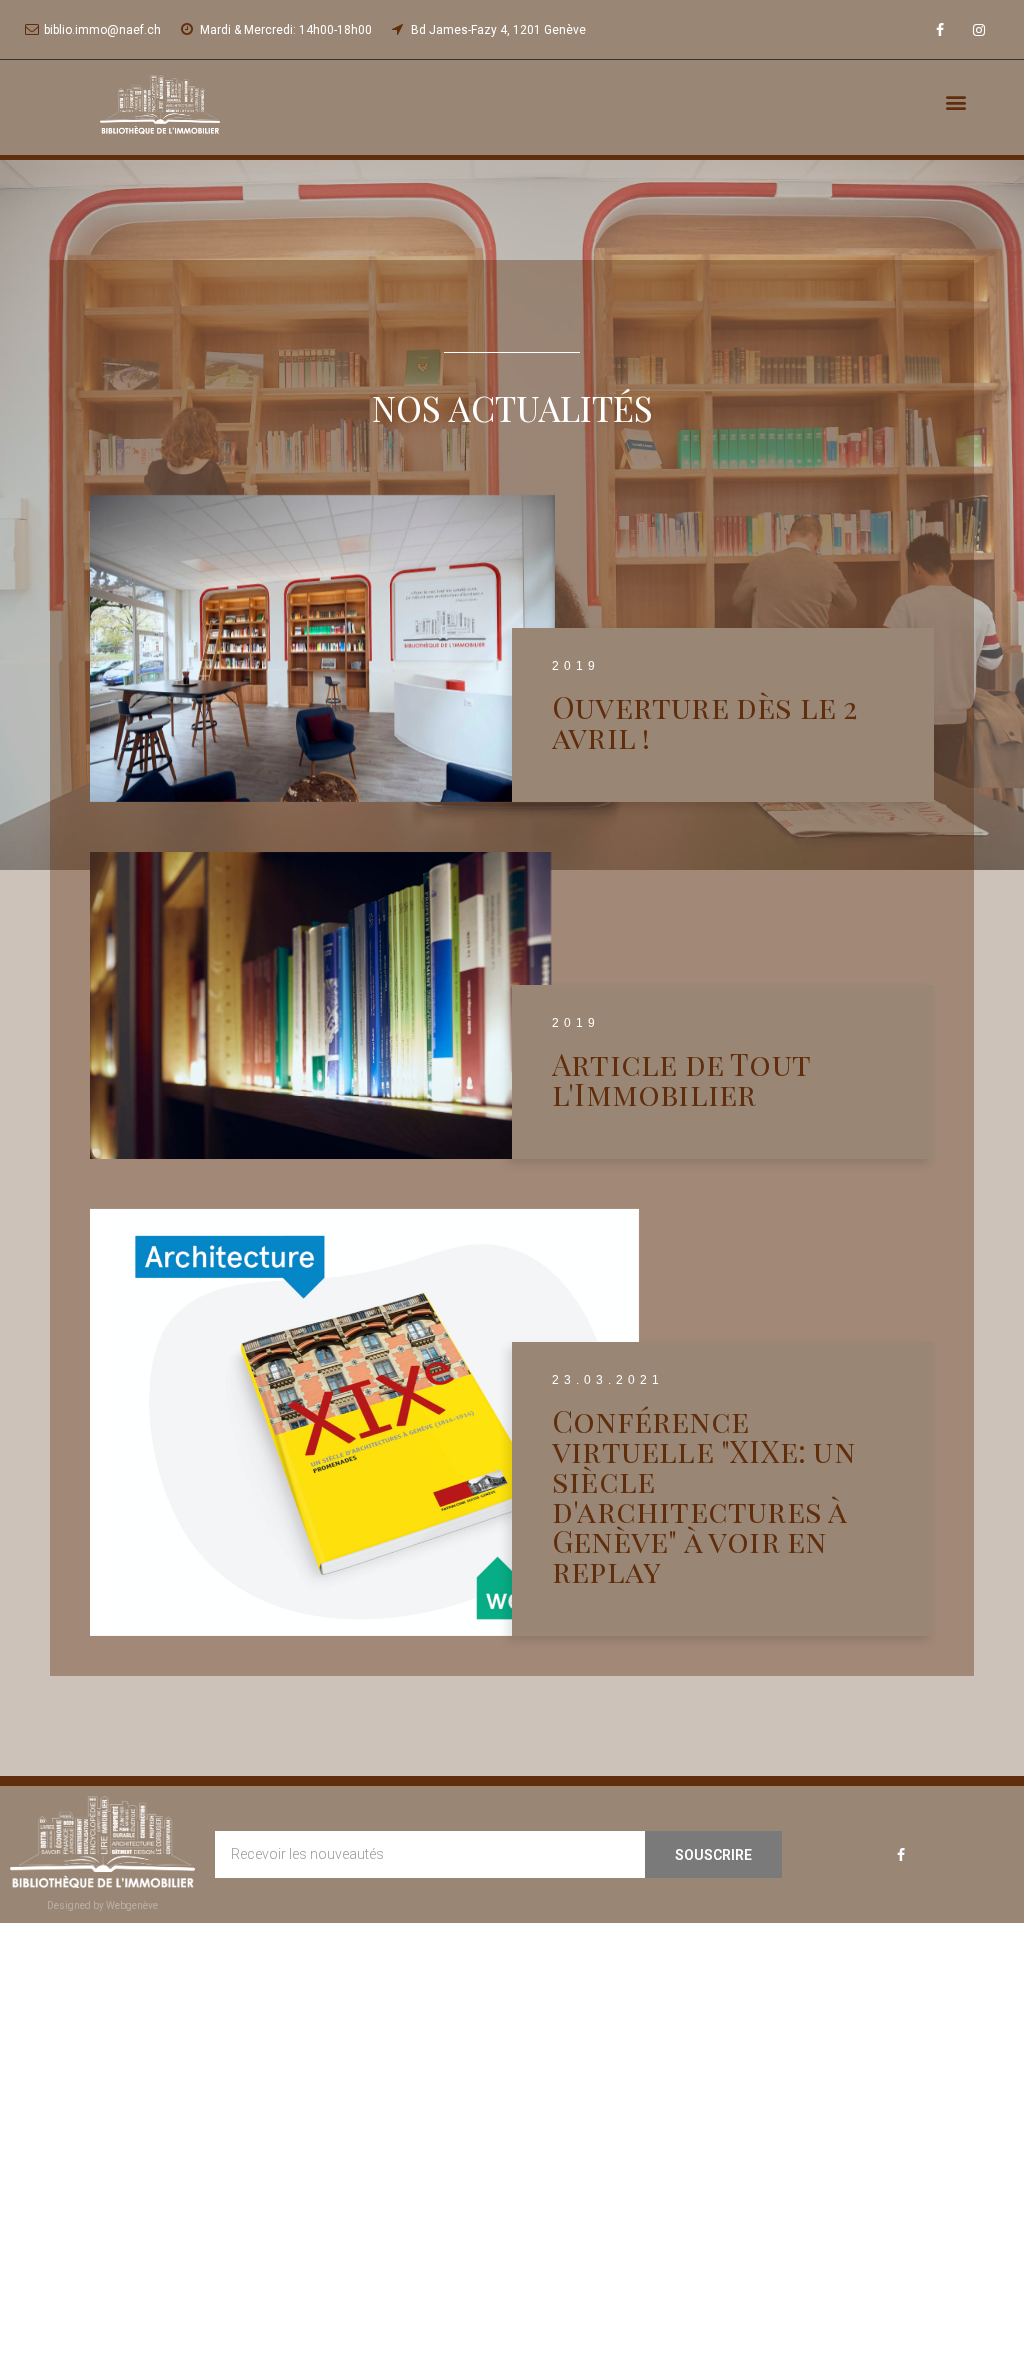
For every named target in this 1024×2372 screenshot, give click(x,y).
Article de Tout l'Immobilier (681, 1079)
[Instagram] (979, 29)
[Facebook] (940, 29)
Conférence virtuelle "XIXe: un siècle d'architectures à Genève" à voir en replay (703, 1496)
